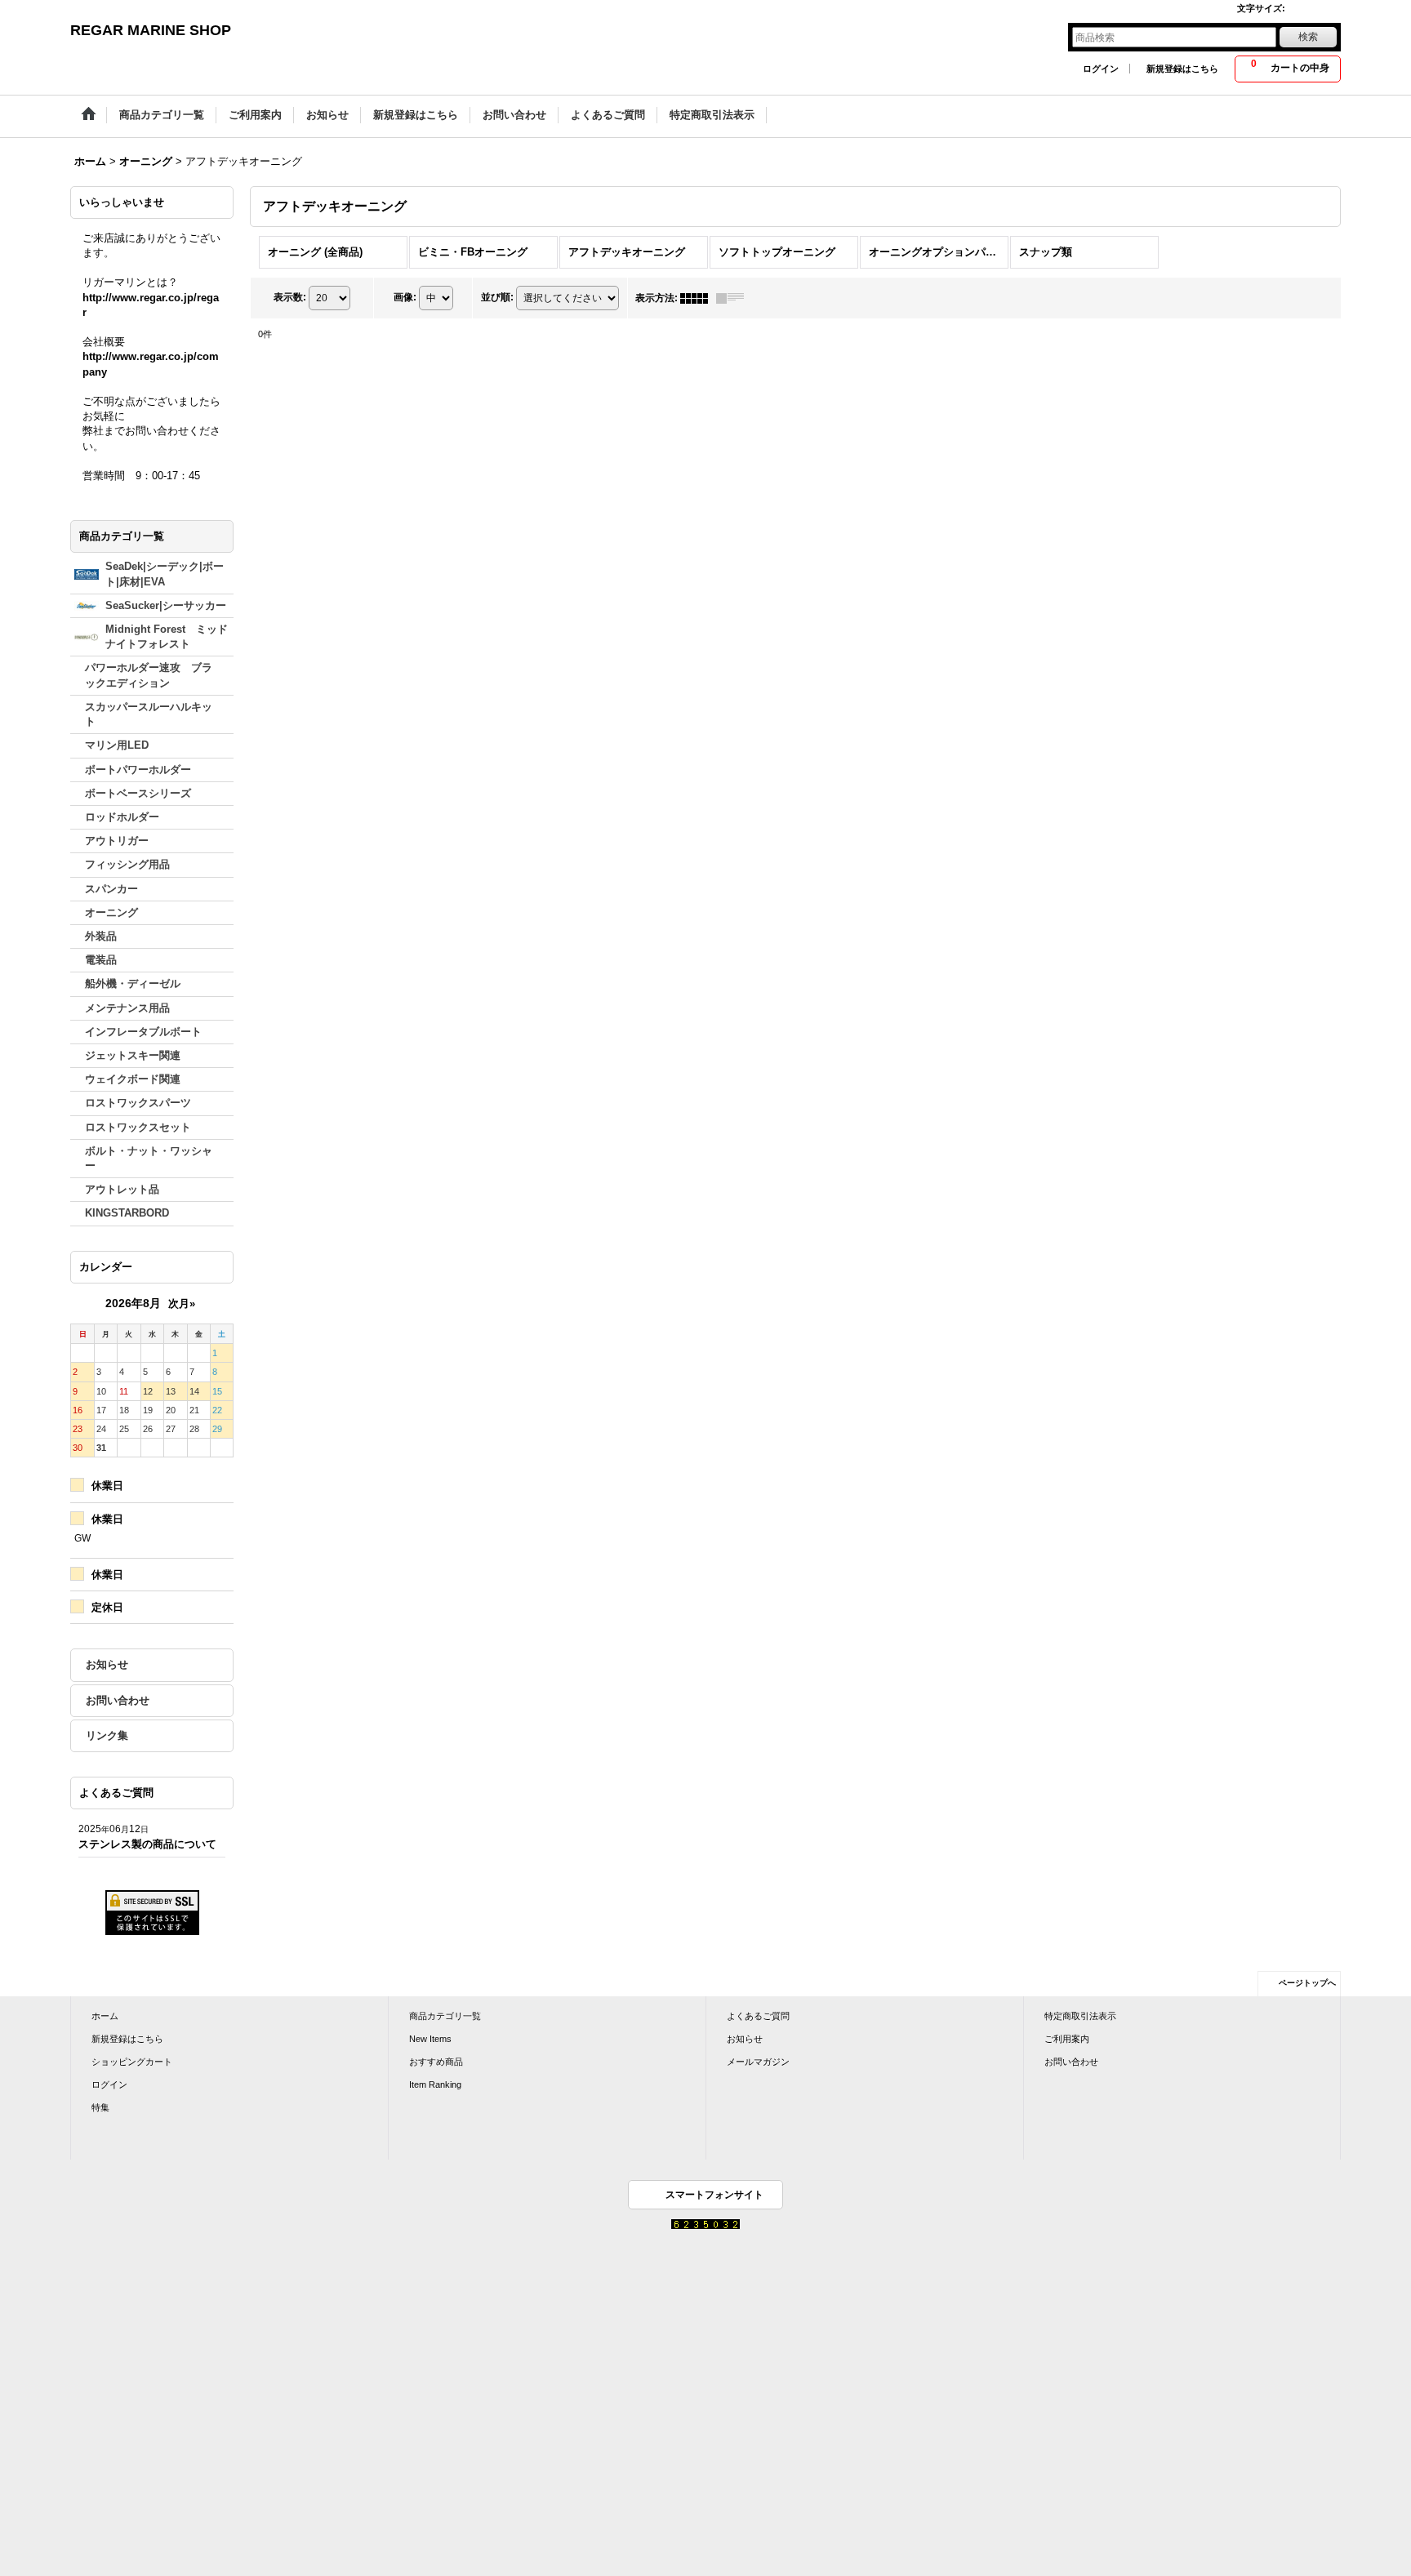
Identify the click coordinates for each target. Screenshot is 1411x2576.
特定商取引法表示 (1080, 2016)
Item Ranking (435, 2084)
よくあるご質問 (758, 2016)
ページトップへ (1307, 1983)
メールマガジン (758, 2062)
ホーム (105, 2016)
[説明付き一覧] (734, 298)
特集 (100, 2107)
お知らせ (107, 1664)
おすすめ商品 (436, 2062)
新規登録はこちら (1182, 69)
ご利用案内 (1067, 2039)
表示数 (290, 297)
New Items (430, 2039)
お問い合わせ (118, 1700)
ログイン (1101, 69)
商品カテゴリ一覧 (445, 2016)
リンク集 (107, 1735)
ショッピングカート (132, 2062)
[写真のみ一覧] (698, 298)
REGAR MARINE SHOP (151, 30)
